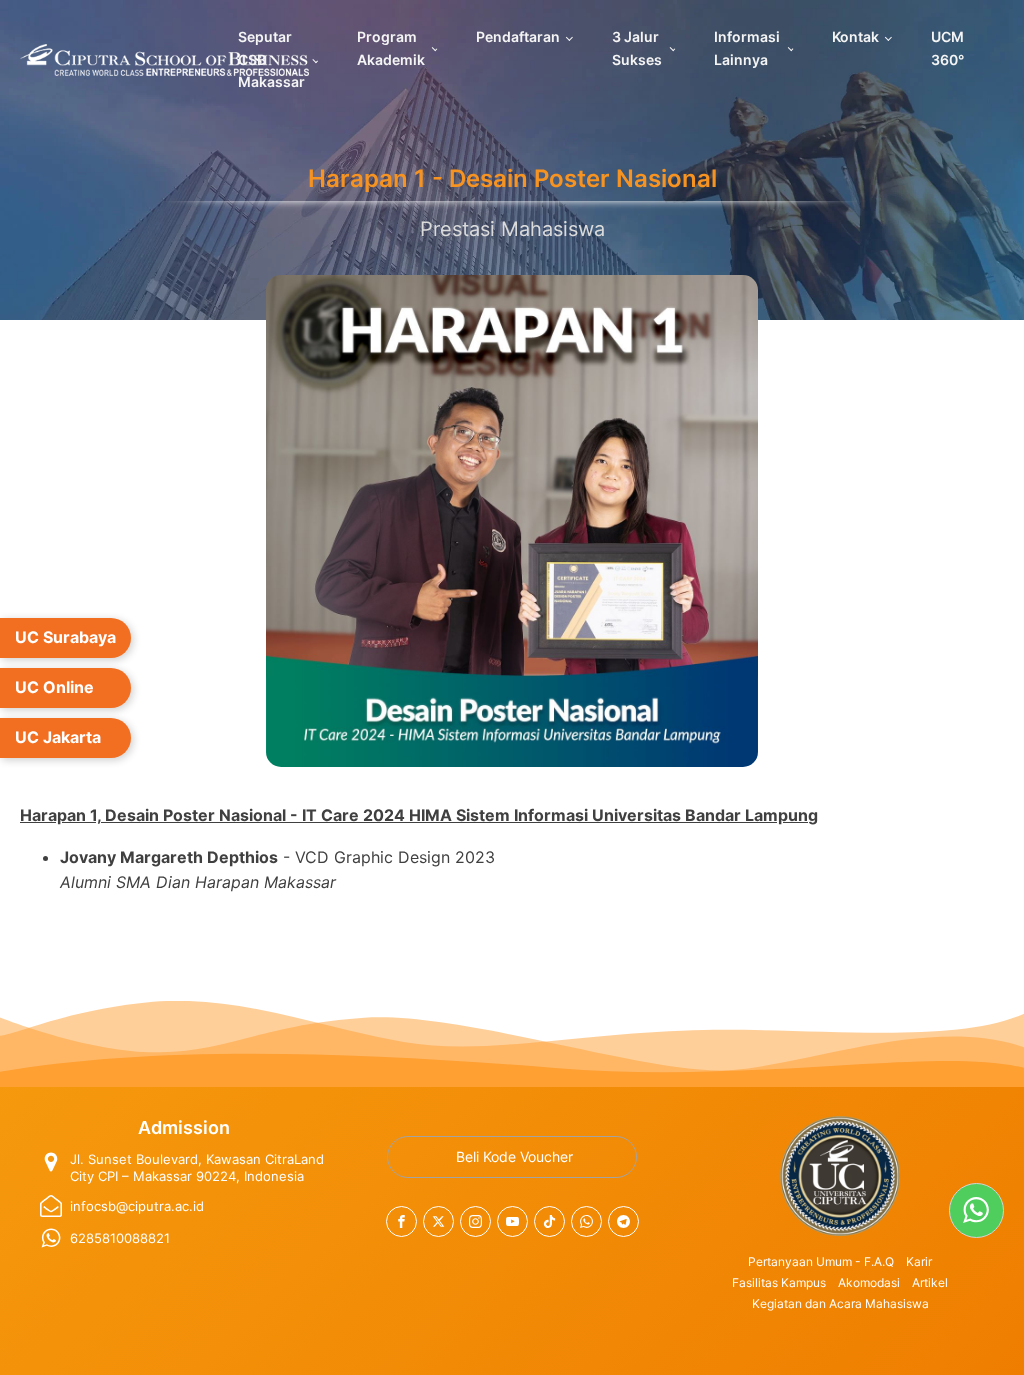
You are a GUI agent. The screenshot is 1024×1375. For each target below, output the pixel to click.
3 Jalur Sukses (637, 47)
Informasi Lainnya (747, 47)
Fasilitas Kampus (779, 1282)
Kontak (855, 36)
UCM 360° (947, 47)
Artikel (930, 1282)
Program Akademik (391, 47)
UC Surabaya (65, 637)
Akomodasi (869, 1282)
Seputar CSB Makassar (271, 59)
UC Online (54, 687)
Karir (919, 1261)
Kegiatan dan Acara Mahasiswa (840, 1303)
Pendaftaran (518, 36)
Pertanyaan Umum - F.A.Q (821, 1261)
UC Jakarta (58, 737)
